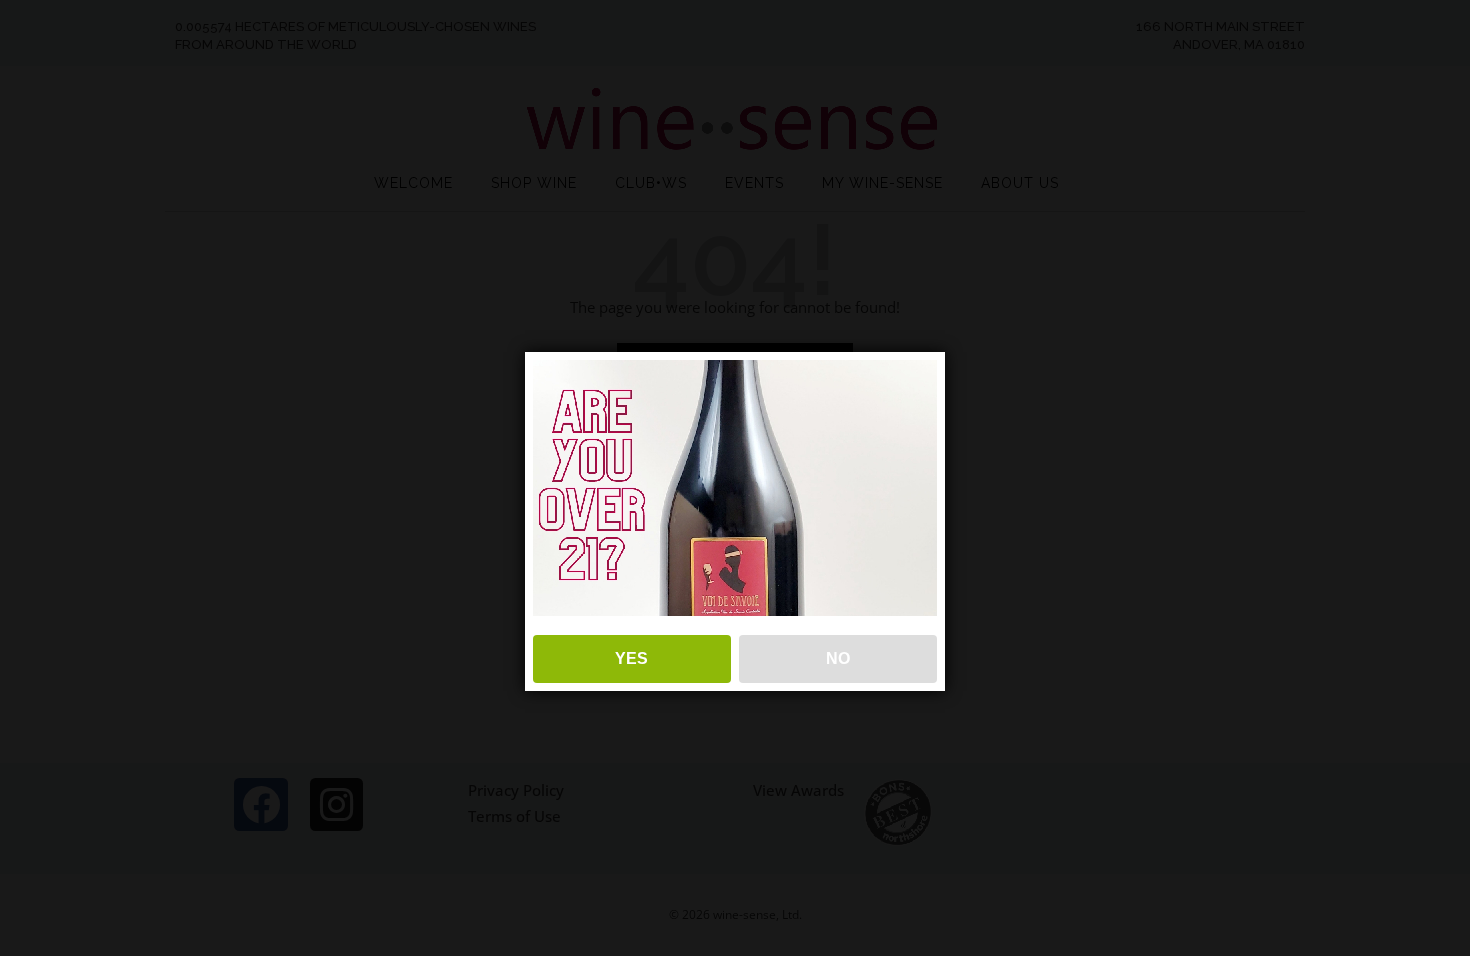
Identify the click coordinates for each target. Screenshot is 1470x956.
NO (838, 658)
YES (631, 658)
